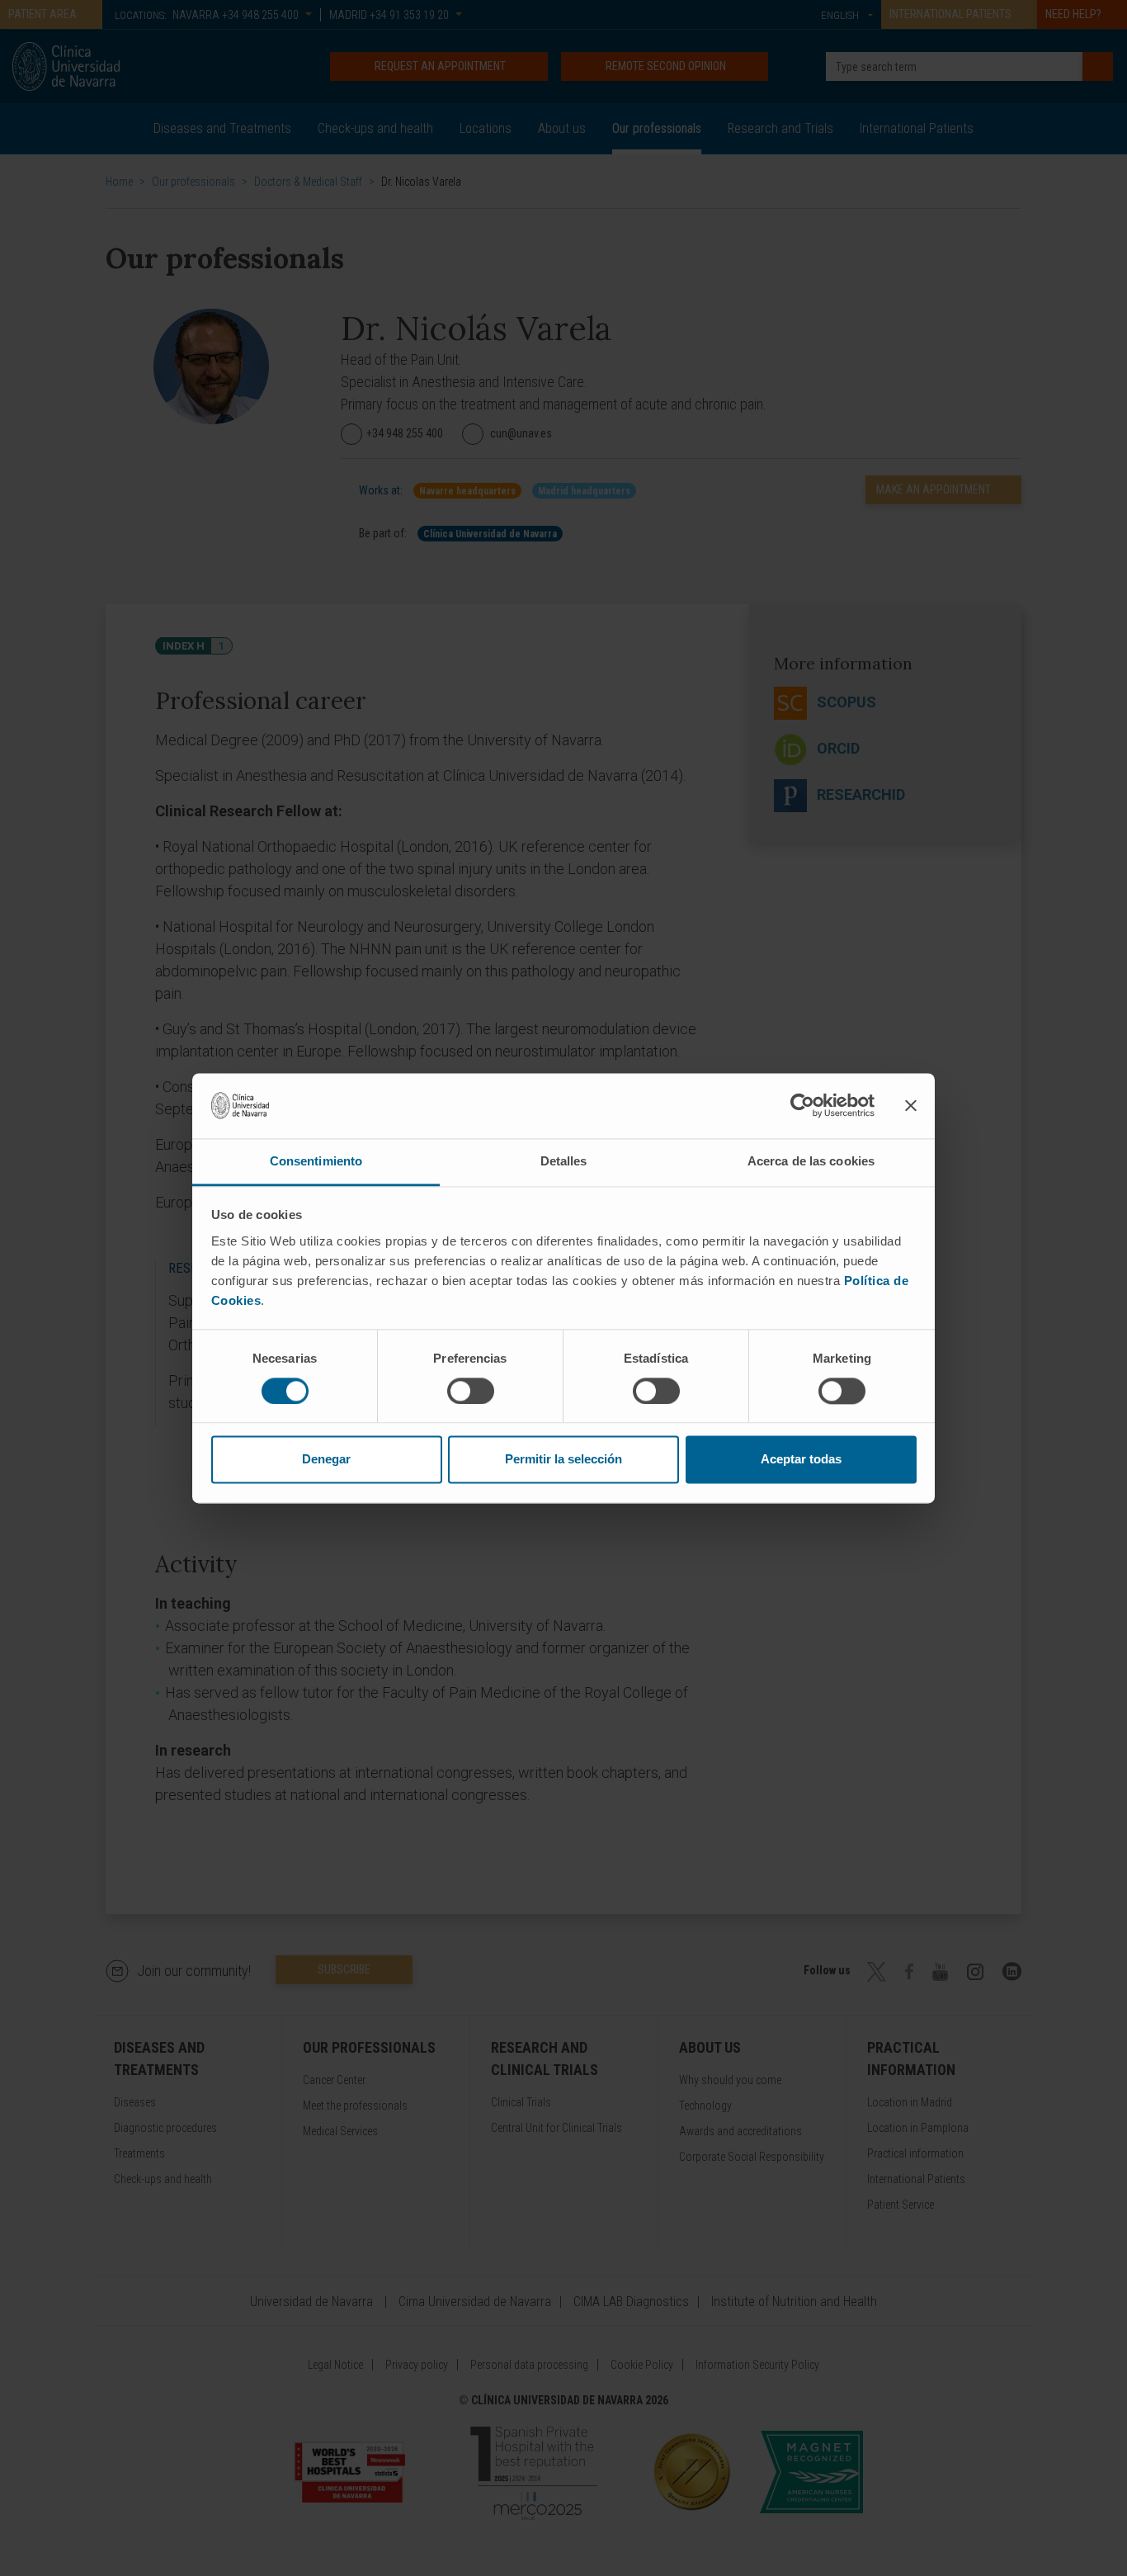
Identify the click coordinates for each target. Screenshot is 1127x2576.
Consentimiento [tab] (316, 1161)
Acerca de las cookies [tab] (811, 1161)
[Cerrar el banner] (911, 1105)
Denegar (326, 1460)
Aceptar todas (801, 1460)
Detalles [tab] (564, 1161)
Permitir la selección (563, 1460)
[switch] (471, 1391)
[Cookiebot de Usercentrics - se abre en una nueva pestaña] (802, 1105)
